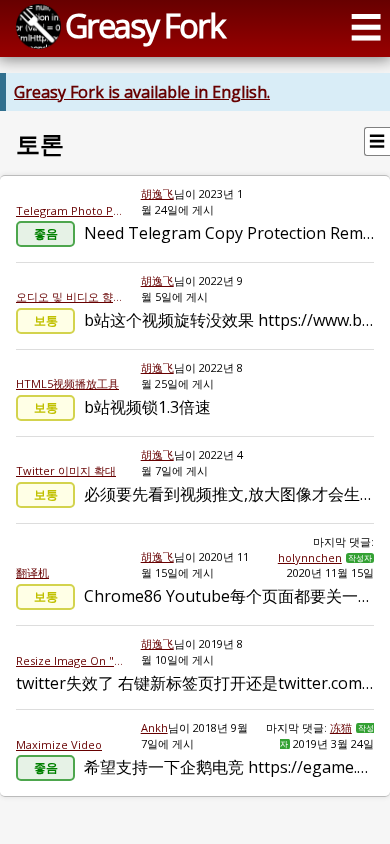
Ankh (154, 727)
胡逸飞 (157, 193)
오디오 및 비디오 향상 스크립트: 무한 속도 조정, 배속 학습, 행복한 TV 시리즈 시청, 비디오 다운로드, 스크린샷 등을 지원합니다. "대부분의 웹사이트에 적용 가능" (70, 296)
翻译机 (32, 572)
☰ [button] (366, 26)
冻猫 (341, 727)
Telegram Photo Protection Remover (70, 210)
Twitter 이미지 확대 (66, 470)
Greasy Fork (144, 25)
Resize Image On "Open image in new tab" (70, 660)
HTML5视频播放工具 (67, 383)
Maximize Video (59, 744)
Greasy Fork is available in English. (142, 92)
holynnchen (310, 557)
